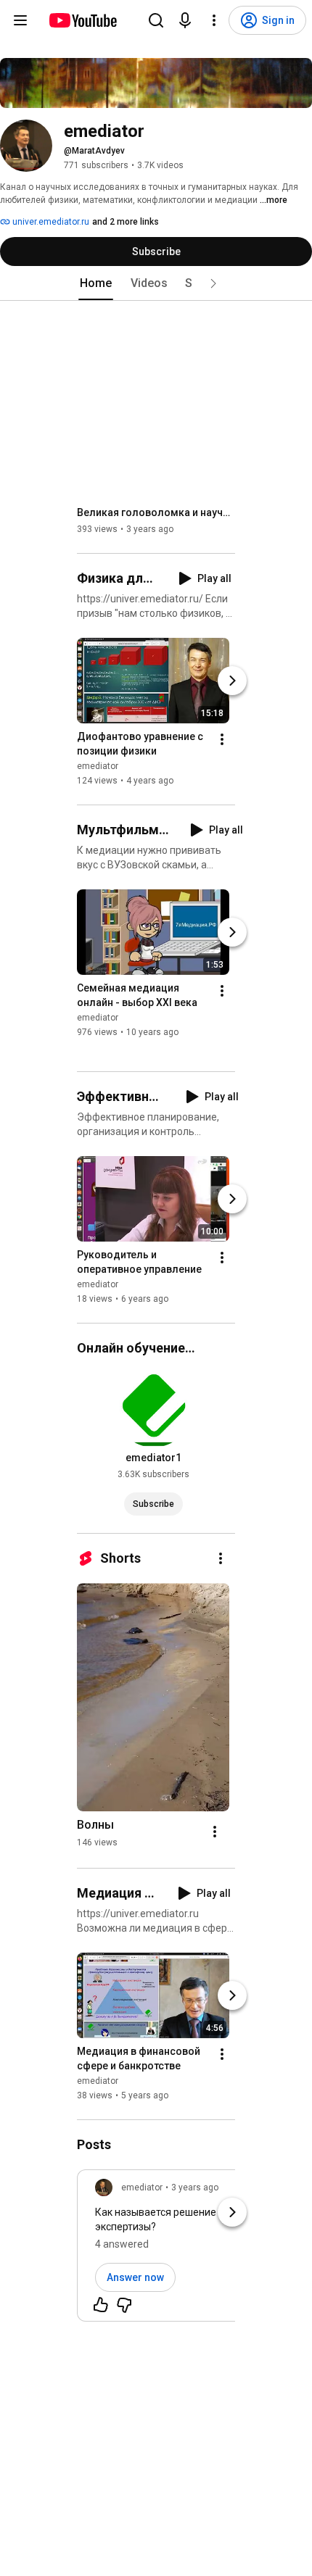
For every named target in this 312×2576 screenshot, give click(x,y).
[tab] (96, 283)
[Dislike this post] (124, 2305)
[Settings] (214, 20)
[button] (213, 283)
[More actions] (222, 739)
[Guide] (20, 20)
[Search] (156, 20)
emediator (98, 766)
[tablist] (156, 283)
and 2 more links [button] (126, 222)
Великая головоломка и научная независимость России (156, 512)
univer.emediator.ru (50, 222)
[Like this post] (101, 2305)
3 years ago (195, 2187)
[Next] (232, 681)
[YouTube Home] (82, 20)
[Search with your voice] (185, 20)
